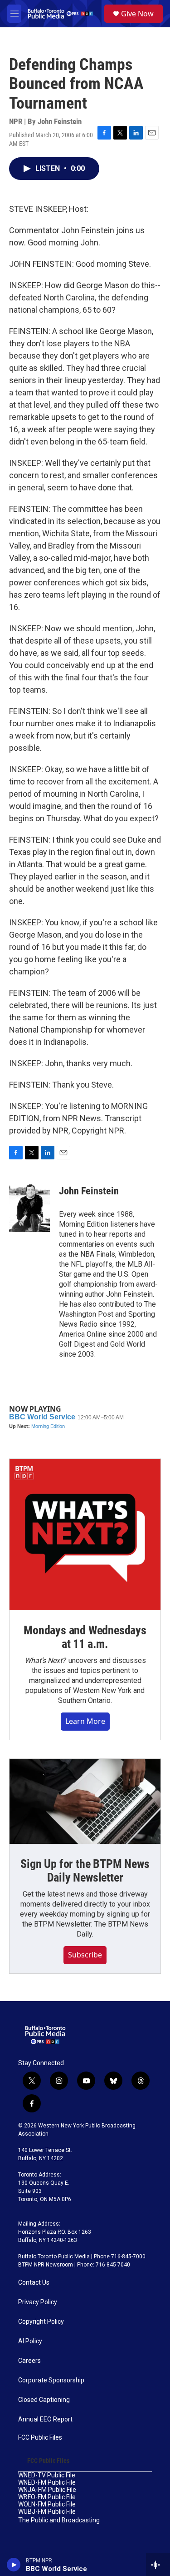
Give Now (137, 14)
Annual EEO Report (45, 2419)
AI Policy (30, 2341)
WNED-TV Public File (47, 2475)
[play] (14, 2565)
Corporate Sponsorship (51, 2380)
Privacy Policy (38, 2302)
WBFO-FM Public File (47, 2497)
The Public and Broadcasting (59, 2520)
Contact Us (34, 2283)
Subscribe (85, 1955)
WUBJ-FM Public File (47, 2512)
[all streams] (158, 2565)
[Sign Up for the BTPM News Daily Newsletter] (85, 1801)
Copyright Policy (41, 2322)
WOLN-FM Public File (47, 2504)
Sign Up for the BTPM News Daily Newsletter (85, 1871)
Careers (29, 2361)
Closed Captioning (44, 2400)
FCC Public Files (40, 2438)
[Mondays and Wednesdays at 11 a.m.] (85, 1535)
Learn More (85, 1721)
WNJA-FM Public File (47, 2490)
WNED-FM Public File (47, 2483)
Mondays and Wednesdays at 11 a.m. (85, 1637)
